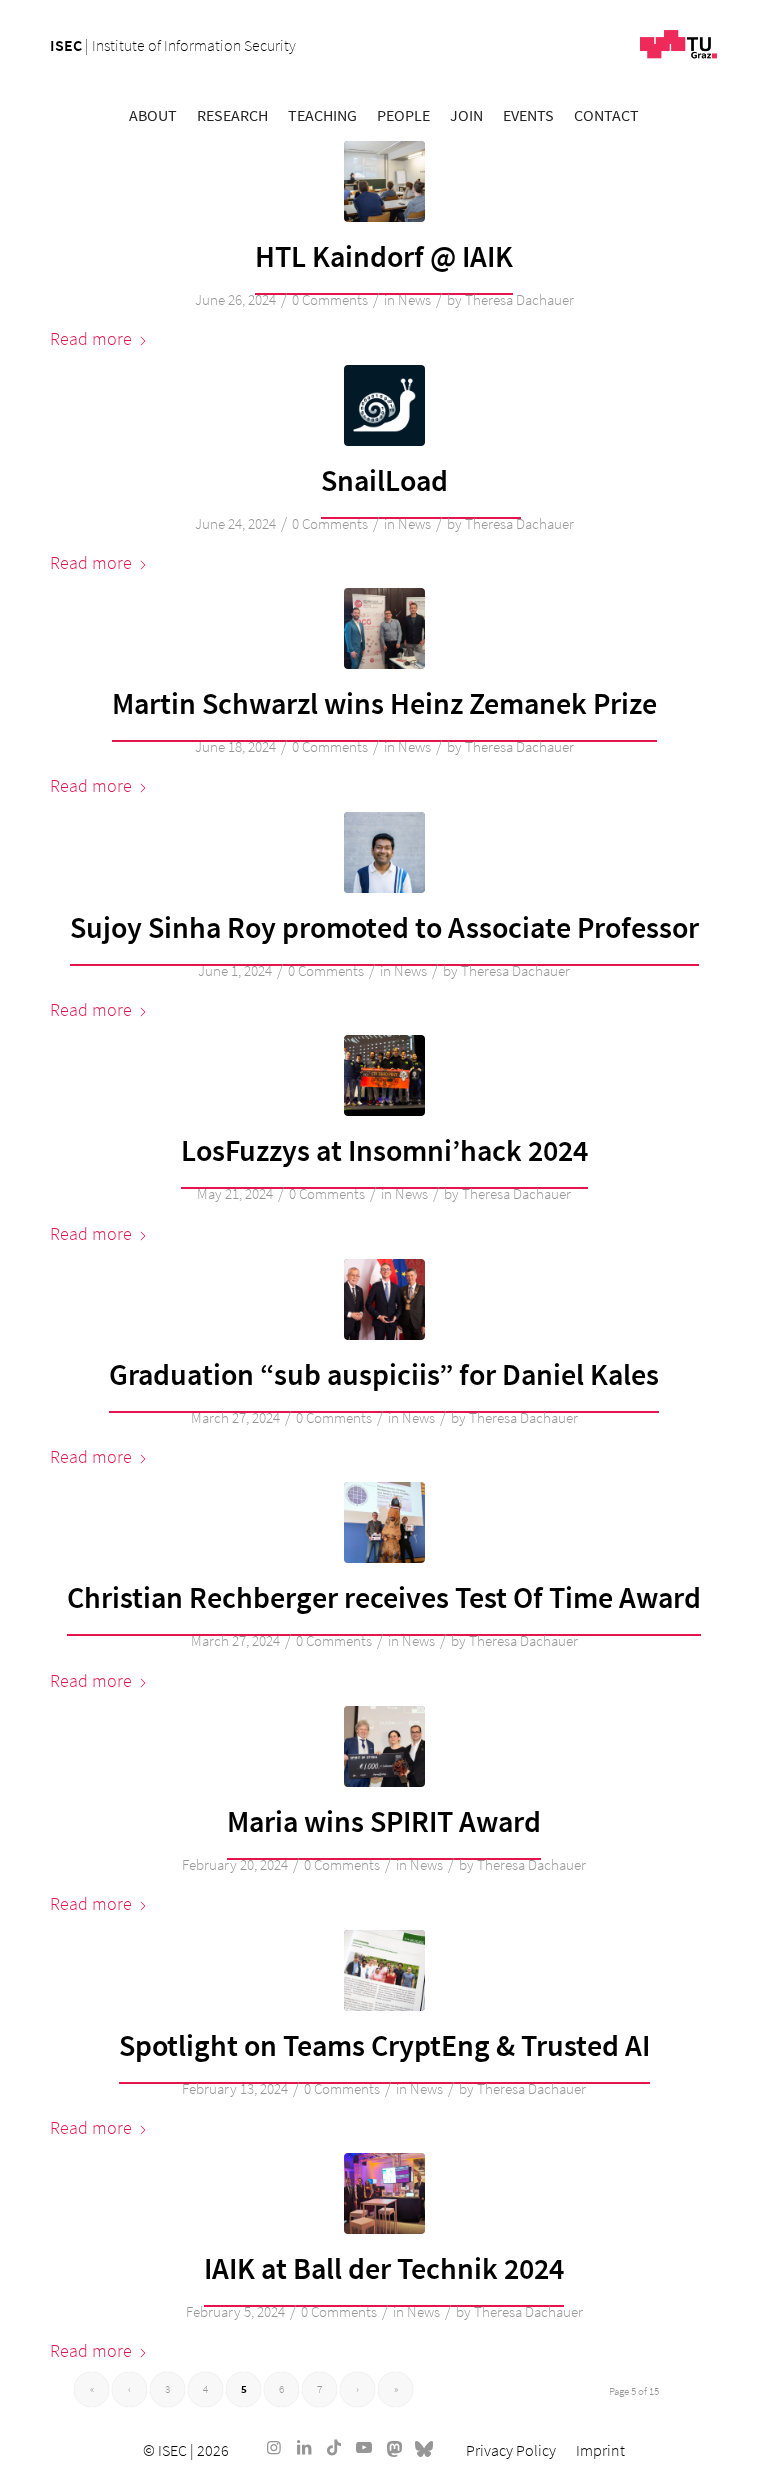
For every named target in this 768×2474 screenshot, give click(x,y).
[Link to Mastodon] (394, 2447)
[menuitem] (153, 115)
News (414, 299)
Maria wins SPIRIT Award (384, 1821)
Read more (91, 338)
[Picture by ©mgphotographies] (384, 1075)
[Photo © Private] (384, 2193)
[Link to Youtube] (364, 2447)
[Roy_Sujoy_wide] (384, 852)
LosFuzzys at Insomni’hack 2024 (384, 1150)
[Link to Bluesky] (424, 2447)
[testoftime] (384, 1522)
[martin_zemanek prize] (384, 628)
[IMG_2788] (384, 181)
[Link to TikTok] (334, 2447)
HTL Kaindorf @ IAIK (384, 256)
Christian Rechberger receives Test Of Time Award (384, 1597)
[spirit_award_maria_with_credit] (384, 1746)
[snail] (384, 405)
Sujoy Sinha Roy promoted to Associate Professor (384, 927)
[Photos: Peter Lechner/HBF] (384, 1299)
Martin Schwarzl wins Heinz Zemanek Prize (384, 703)
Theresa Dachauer (519, 299)
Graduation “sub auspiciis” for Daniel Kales (384, 1374)
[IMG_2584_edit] (384, 1970)
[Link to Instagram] (274, 2447)
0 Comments (330, 299)
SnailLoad (384, 480)
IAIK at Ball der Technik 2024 (384, 2268)
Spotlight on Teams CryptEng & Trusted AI (384, 2045)
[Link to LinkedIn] (304, 2447)
